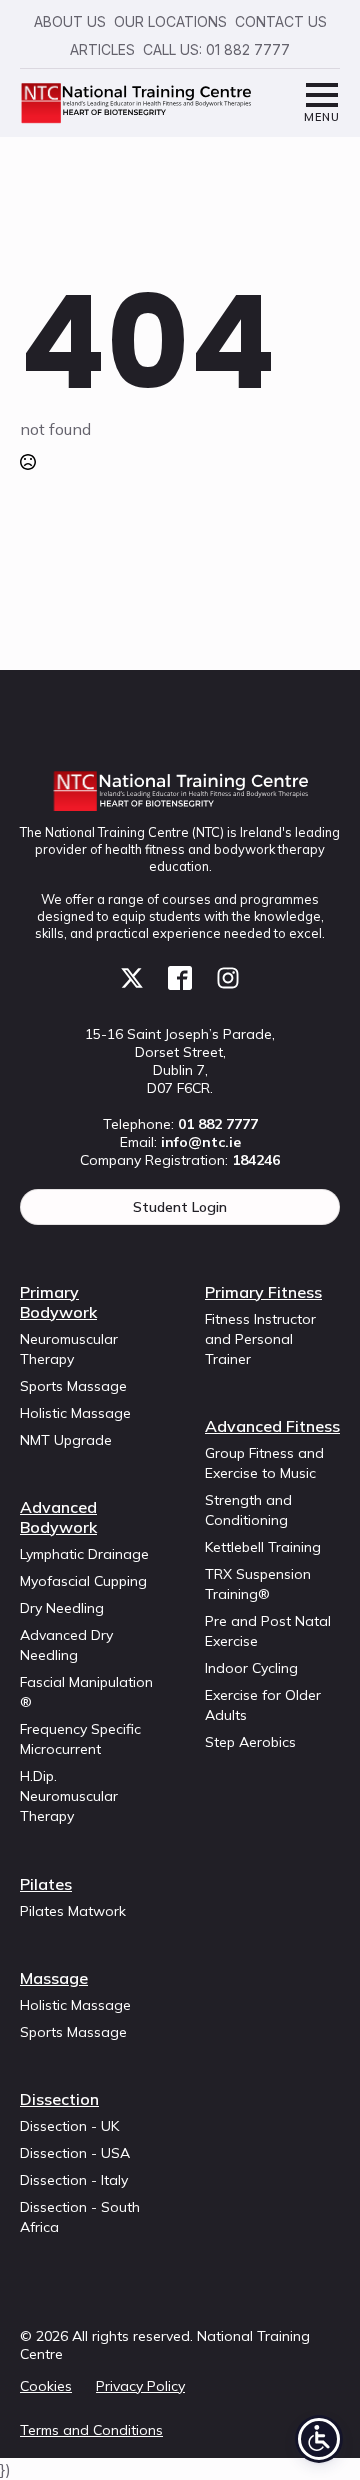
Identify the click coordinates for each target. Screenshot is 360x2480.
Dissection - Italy (74, 2180)
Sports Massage (73, 1386)
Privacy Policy (140, 2386)
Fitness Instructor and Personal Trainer (260, 1339)
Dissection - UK (69, 2126)
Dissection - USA (75, 2153)
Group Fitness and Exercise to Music (264, 1463)
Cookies (46, 2386)
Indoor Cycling (251, 1668)
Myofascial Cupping (83, 1581)
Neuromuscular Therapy (69, 1349)
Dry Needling (62, 1608)
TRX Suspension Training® (258, 1584)
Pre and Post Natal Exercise (268, 1631)
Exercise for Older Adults (263, 1705)
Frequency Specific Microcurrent (80, 1739)
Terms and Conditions (91, 2430)
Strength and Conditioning (248, 1510)
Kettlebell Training (263, 1547)
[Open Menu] (322, 103)
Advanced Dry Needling (66, 1645)
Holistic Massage (75, 1413)
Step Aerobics (250, 1742)
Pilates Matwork (73, 1911)
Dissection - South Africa (80, 2217)
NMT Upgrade (66, 1440)
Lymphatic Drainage (84, 1554)
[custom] (132, 978)
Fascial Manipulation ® (86, 1692)
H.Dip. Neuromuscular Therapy (69, 1796)
